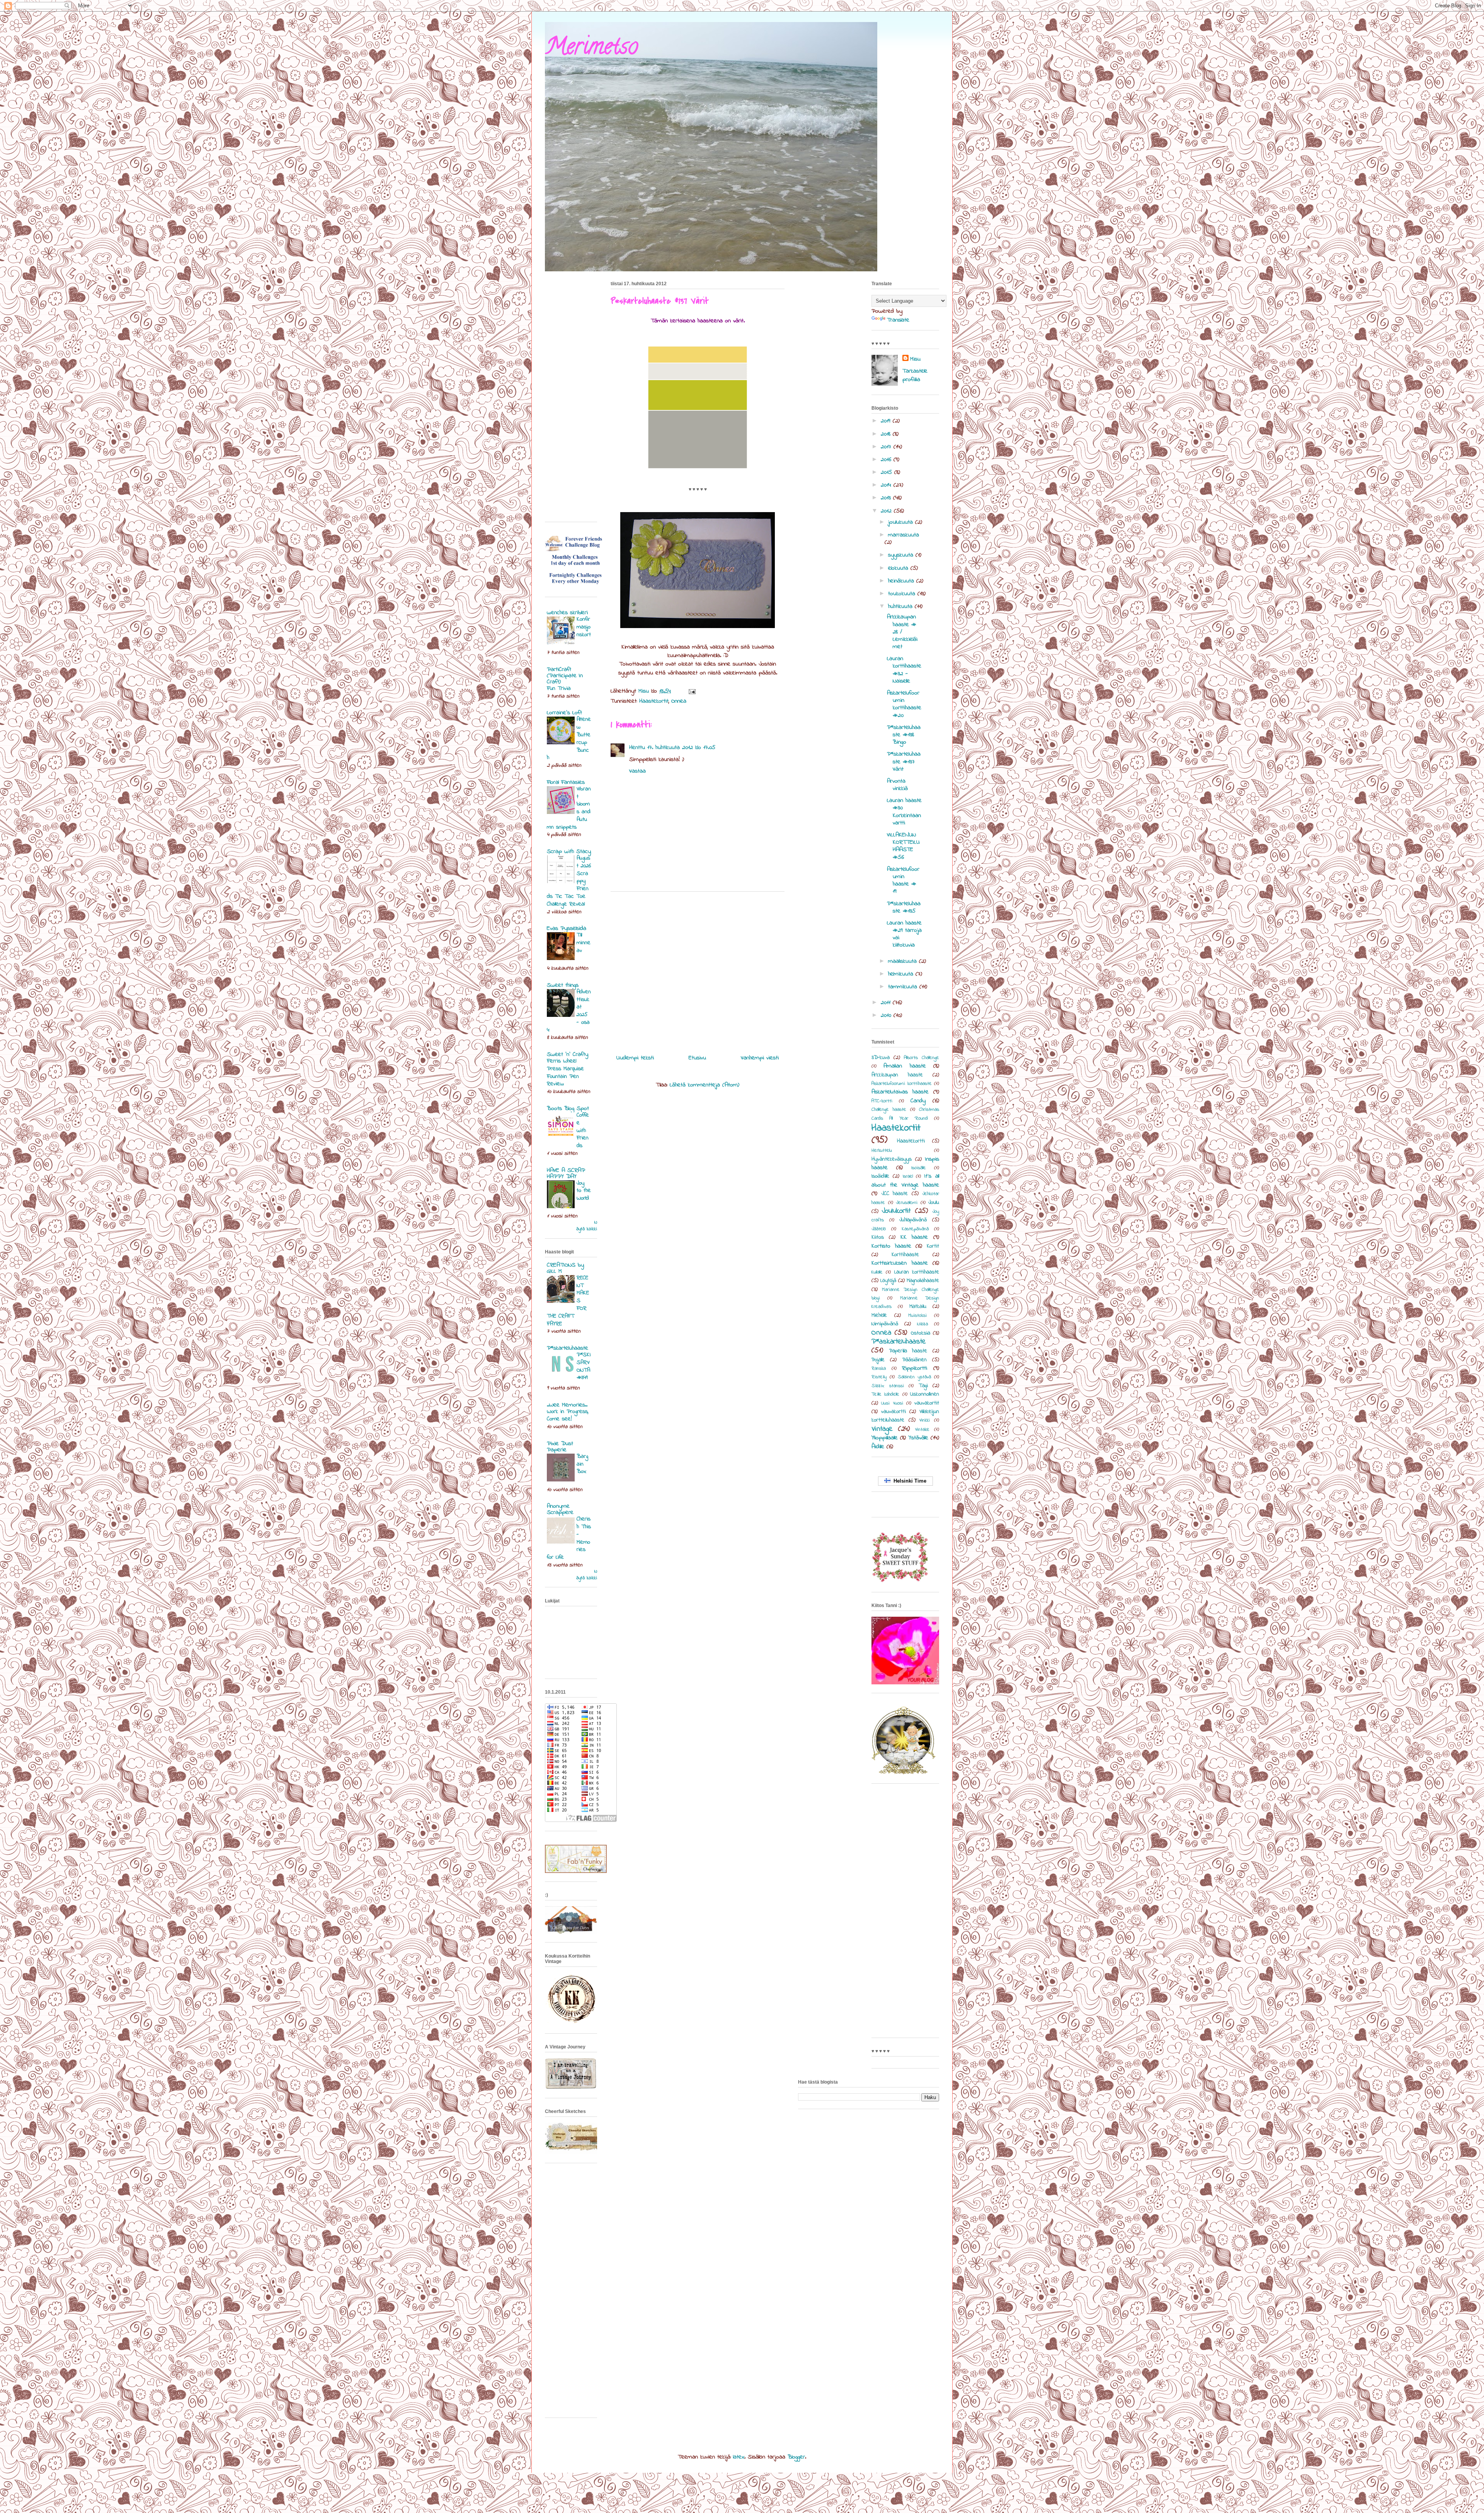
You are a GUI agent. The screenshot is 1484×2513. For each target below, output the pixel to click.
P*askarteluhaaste (899, 1342)
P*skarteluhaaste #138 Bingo (904, 735)
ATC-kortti (882, 1101)
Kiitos (878, 1237)
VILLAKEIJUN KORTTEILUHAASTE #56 (903, 846)
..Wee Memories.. (567, 1405)
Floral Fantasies (566, 782)
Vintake (922, 1430)
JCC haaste (895, 1194)
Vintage (882, 1429)
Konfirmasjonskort (584, 627)
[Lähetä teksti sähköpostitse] (692, 691)
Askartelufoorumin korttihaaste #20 (904, 704)
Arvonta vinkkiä (897, 785)
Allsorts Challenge (922, 1058)
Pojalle (878, 1360)
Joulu (934, 1203)
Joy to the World (584, 1191)
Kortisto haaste (891, 1246)
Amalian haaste (905, 1066)
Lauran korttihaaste (917, 1272)
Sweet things (563, 985)
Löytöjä (888, 1281)
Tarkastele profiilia (915, 375)
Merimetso (591, 49)
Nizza (922, 1324)
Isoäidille (880, 1176)
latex (739, 2457)
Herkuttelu (882, 1151)
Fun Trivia (559, 688)
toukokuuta (903, 594)
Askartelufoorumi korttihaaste (902, 1084)
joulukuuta (902, 522)
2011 (887, 1003)
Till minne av (584, 943)
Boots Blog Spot (568, 1108)
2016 (887, 460)
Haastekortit (654, 701)
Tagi (923, 1386)
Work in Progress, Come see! (568, 1415)
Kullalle (877, 1272)
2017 (887, 447)
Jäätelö (879, 1229)
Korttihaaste (905, 1255)
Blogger (796, 2457)
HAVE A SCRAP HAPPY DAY (566, 1173)
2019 (887, 421)
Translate (898, 320)
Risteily (879, 1377)
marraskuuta (904, 535)
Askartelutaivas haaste (900, 1092)
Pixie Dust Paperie (560, 1447)
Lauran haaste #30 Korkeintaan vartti (904, 812)
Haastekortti (911, 1141)
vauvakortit (927, 1403)
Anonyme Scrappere (560, 1509)
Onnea (679, 701)
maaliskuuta (904, 961)
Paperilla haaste (908, 1351)
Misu (915, 359)
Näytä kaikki (587, 1226)
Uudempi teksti (635, 1058)
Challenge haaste (889, 1110)
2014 (887, 485)
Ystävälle (918, 1438)
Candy (918, 1101)
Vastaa (637, 771)
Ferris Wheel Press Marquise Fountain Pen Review (565, 1072)
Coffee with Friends (583, 1130)
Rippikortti (915, 1368)
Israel (908, 1176)
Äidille (878, 1447)
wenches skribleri (567, 613)
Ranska (879, 1369)
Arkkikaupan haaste (897, 1075)
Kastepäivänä (915, 1229)
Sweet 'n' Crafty (568, 1054)
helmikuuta (902, 974)
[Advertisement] (698, 970)
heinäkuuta (902, 581)
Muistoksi (917, 1316)
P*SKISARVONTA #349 (584, 1366)
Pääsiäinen (915, 1360)
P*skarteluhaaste (568, 1348)
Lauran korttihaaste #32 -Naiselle (904, 670)
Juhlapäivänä (913, 1220)
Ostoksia (921, 1333)
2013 (887, 498)
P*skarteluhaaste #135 (904, 907)
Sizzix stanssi (888, 1386)
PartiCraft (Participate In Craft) (565, 676)
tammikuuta (904, 987)
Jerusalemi (907, 1203)
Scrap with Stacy (569, 851)
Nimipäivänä (885, 1324)
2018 (887, 434)
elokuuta (899, 568)
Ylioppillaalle (885, 1438)
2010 (887, 1015)
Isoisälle (919, 1168)
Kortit (933, 1246)
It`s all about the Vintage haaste (905, 1180)
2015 (888, 472)
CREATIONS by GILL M (565, 1268)
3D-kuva (881, 1058)
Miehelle (879, 1315)
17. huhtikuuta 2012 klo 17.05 (681, 747)
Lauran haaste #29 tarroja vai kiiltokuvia (904, 934)
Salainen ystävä (914, 1377)
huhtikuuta (901, 606)
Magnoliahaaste (923, 1281)
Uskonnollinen (925, 1394)
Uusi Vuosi (892, 1403)
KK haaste (914, 1237)
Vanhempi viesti (760, 1058)
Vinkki (925, 1420)
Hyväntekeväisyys (892, 1159)
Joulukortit (896, 1211)
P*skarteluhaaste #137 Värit (904, 761)
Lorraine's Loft (564, 713)
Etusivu (697, 1058)
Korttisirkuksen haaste (900, 1263)
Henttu (637, 747)
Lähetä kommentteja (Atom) (705, 1085)
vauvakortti (893, 1412)
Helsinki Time (908, 1481)
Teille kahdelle (885, 1394)
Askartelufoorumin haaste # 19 (903, 880)
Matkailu (918, 1307)
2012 (887, 511)
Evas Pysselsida (567, 928)
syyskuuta (902, 555)
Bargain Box (582, 1464)
